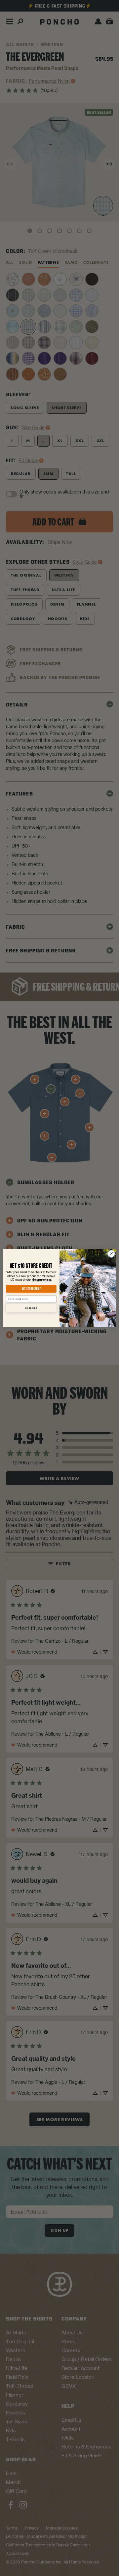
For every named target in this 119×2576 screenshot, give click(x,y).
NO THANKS (31, 1308)
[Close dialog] (111, 1254)
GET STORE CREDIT (31, 1289)
